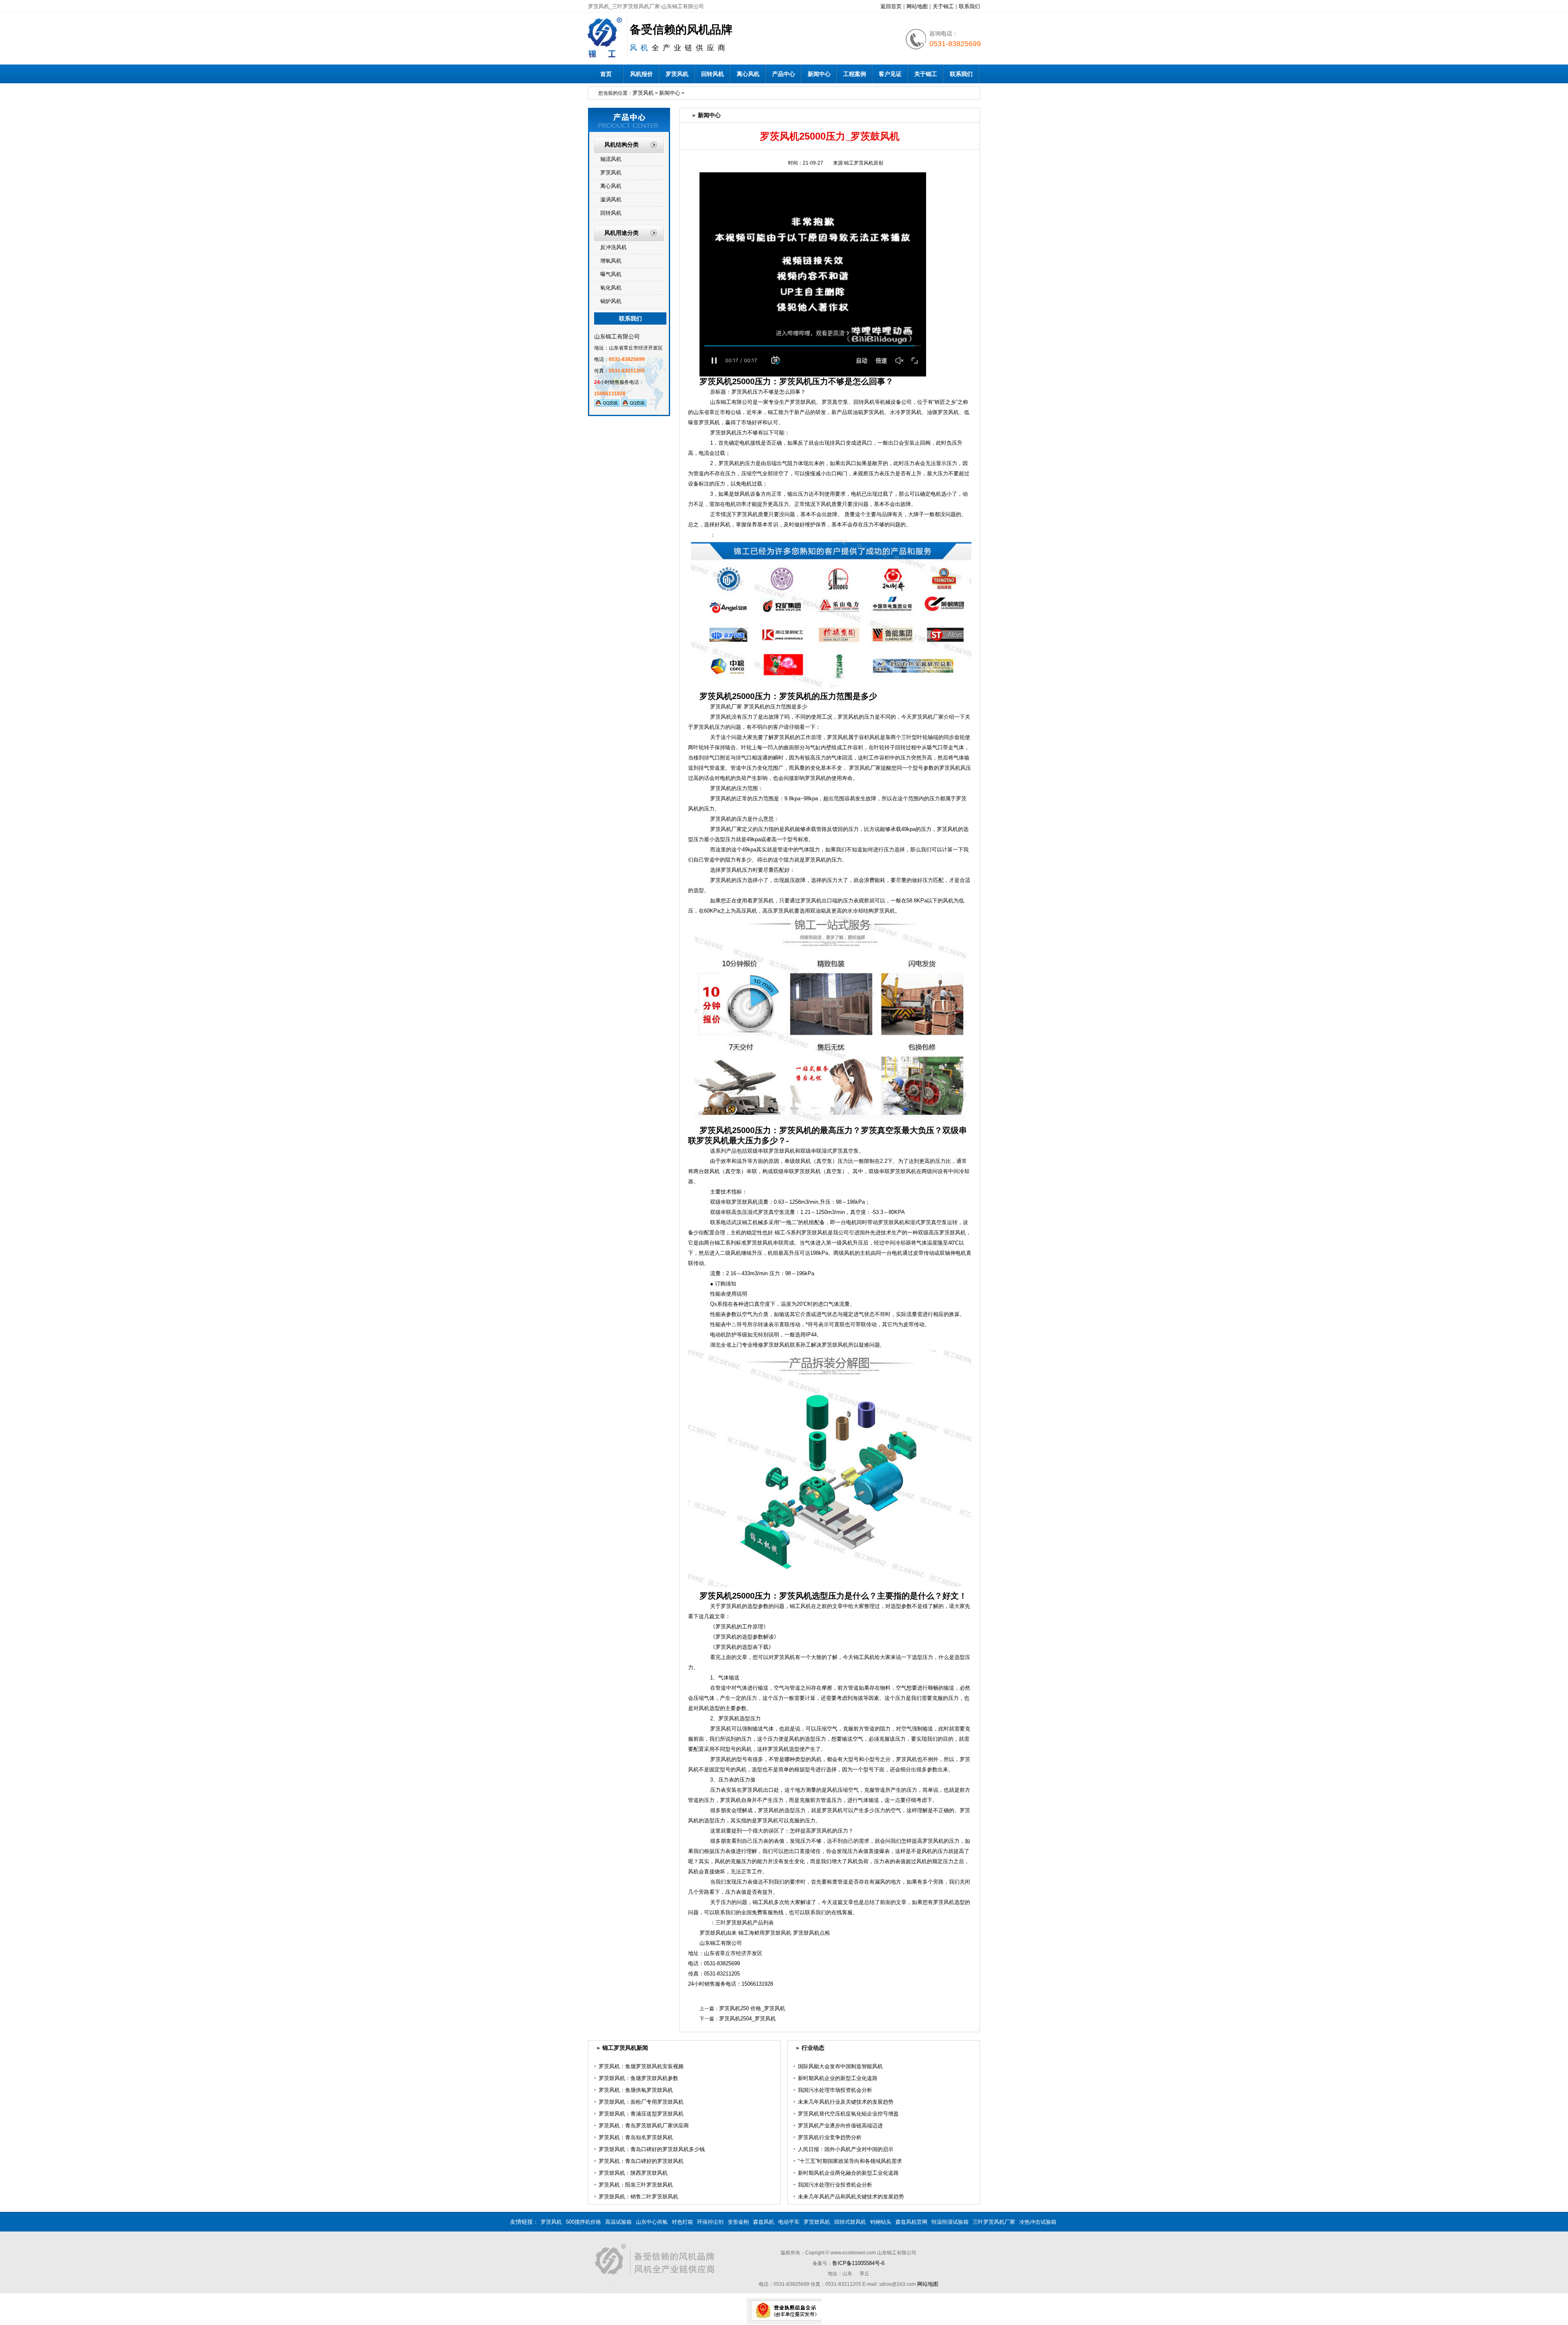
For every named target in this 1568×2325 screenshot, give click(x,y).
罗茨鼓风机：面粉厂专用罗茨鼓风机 (641, 2102)
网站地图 (917, 6)
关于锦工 (943, 6)
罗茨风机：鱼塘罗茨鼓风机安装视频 (641, 2066)
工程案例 (855, 74)
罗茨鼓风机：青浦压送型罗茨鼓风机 (641, 2114)
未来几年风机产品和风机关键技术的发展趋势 (851, 2197)
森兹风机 (764, 2222)
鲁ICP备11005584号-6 (858, 2263)
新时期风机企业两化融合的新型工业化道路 (848, 2173)
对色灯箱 (682, 2222)
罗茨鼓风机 (817, 2222)
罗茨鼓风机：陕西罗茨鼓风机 (633, 2173)
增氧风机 (611, 261)
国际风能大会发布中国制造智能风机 (840, 2066)
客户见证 (890, 74)
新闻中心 (819, 74)
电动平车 (789, 2222)
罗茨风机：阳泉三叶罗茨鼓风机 (636, 2185)
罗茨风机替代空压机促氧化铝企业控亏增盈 (848, 2114)
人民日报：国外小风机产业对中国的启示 (846, 2149)
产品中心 (784, 74)
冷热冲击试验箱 (1038, 2222)
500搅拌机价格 (584, 2222)
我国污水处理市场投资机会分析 (835, 2090)
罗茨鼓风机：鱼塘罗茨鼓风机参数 (638, 2078)
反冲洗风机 (614, 247)
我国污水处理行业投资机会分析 (835, 2185)
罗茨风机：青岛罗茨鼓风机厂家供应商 (644, 2126)
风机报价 (641, 74)
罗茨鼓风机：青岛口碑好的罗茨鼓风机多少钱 (652, 2149)
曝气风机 (611, 274)
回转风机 (713, 74)
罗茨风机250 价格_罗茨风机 (752, 2008)
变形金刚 (738, 2222)
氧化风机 (611, 288)
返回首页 (891, 6)
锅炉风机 (611, 301)
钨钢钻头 (881, 2222)
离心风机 (748, 74)
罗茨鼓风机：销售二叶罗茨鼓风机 (638, 2197)
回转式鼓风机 (850, 2222)
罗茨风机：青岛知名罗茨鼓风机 (636, 2137)
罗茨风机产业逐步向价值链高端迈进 (840, 2126)
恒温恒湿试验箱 (950, 2222)
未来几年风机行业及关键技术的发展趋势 (846, 2102)
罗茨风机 (677, 74)
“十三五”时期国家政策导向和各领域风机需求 (850, 2161)
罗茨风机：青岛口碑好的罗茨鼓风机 (641, 2161)
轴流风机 (611, 159)
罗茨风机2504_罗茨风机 (747, 2019)
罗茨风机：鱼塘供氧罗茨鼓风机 (636, 2090)
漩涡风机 (611, 199)
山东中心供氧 (652, 2222)
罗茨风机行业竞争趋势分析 (830, 2137)
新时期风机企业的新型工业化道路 (838, 2078)
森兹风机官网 (911, 2222)
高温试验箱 (618, 2222)
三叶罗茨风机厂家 (994, 2222)
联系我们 (969, 6)
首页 (606, 74)
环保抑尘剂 (710, 2222)
